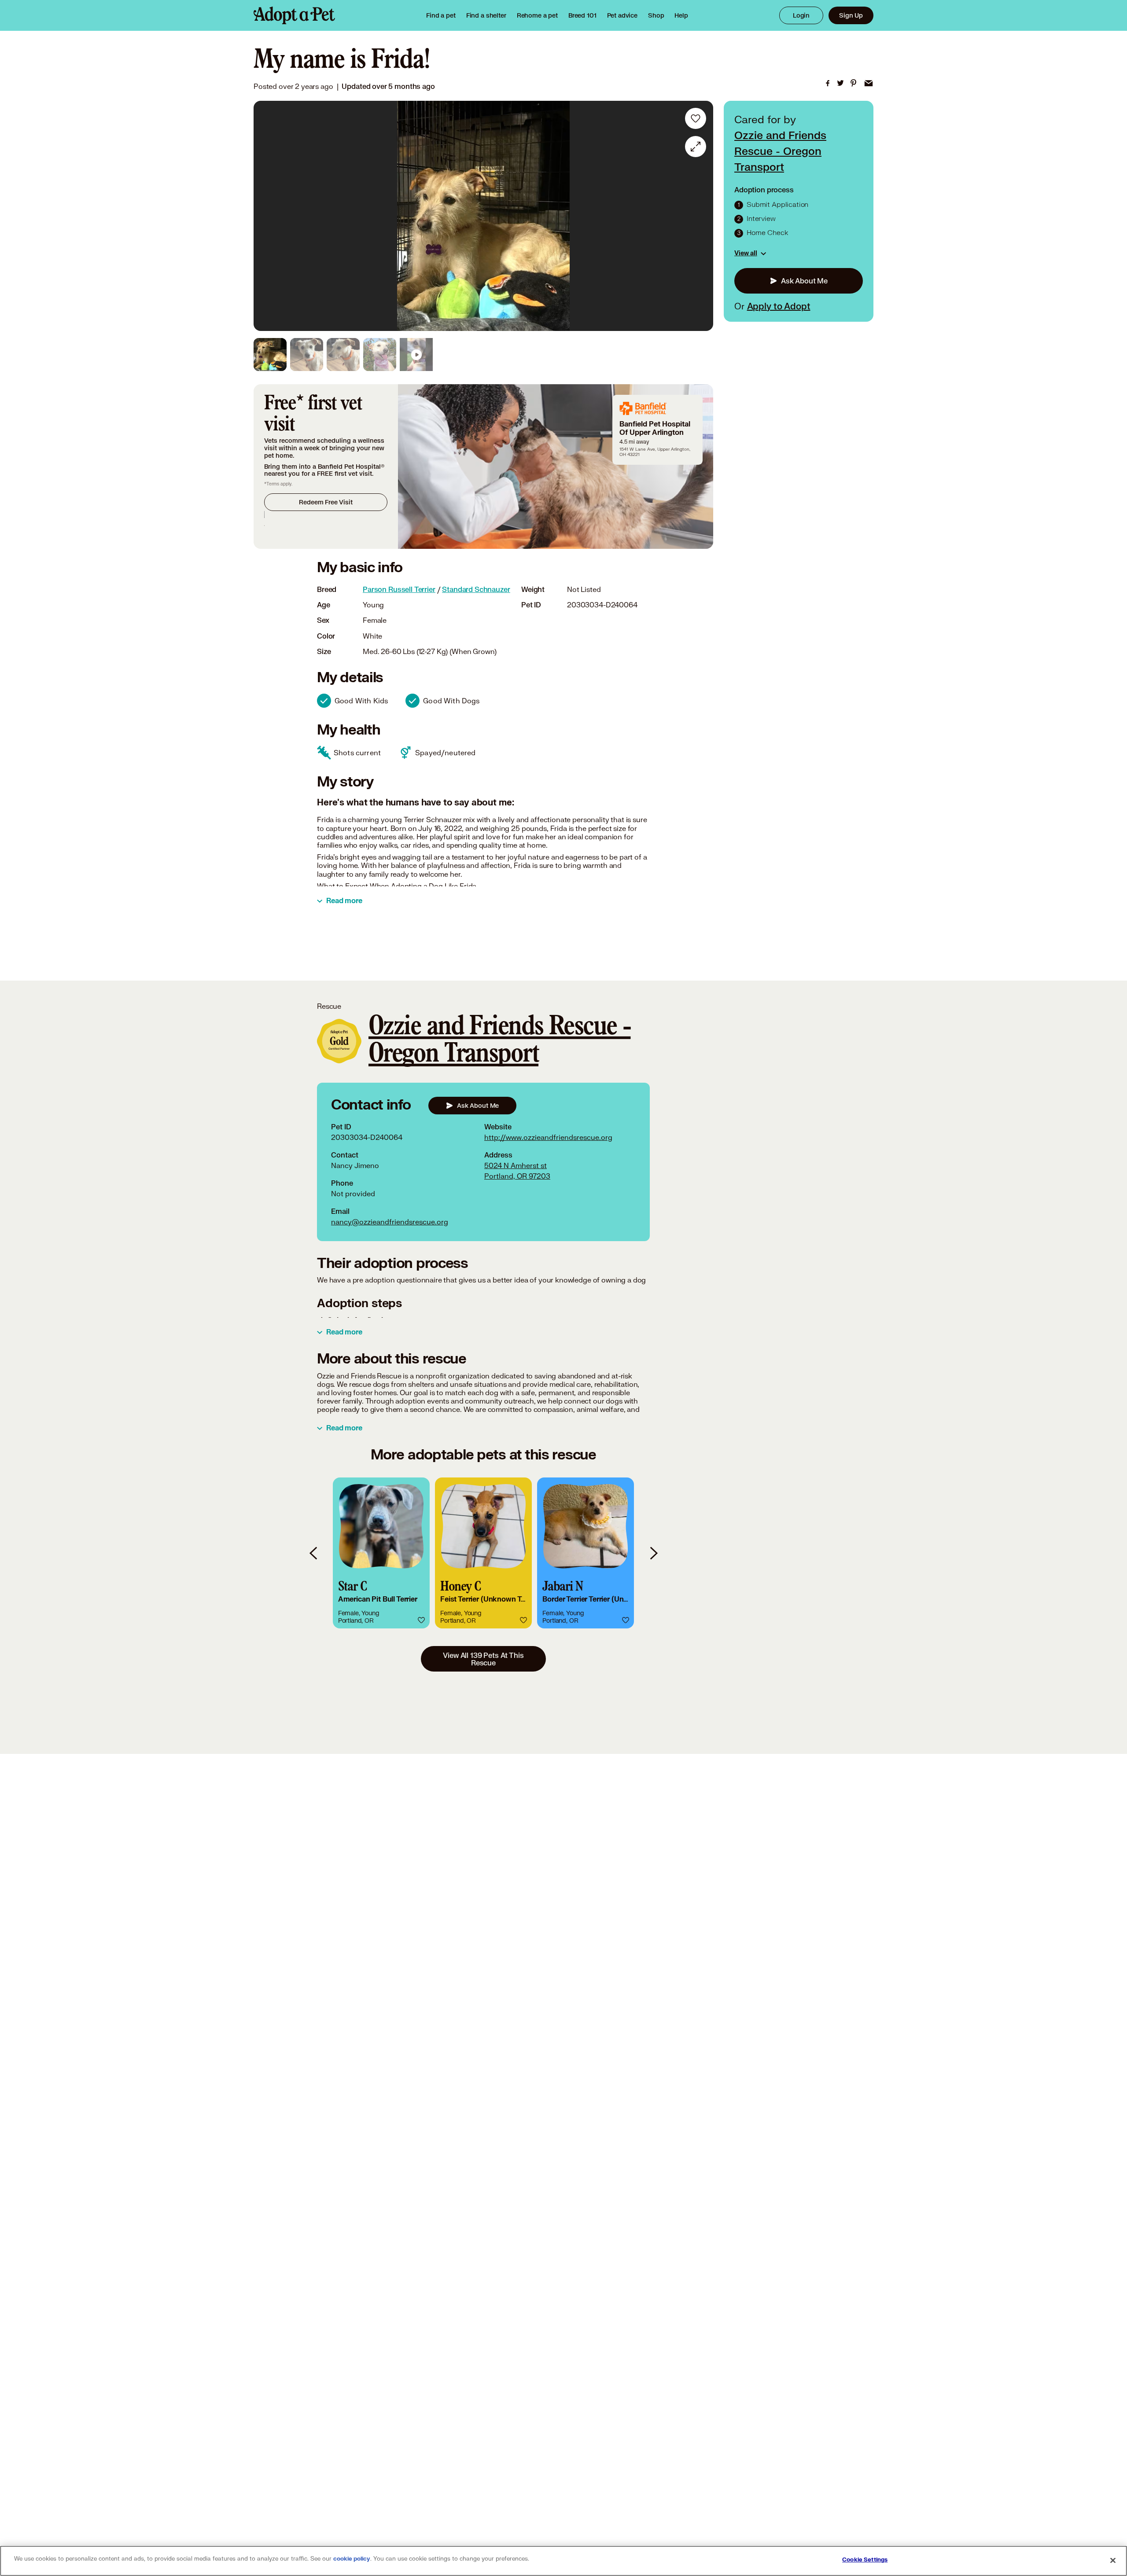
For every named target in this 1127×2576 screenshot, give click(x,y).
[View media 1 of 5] (270, 355)
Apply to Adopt (779, 306)
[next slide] (653, 1553)
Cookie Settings (865, 2560)
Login (801, 15)
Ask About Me (804, 281)
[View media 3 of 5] (343, 355)
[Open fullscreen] (696, 147)
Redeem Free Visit (326, 502)
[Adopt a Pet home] (294, 15)
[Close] (1113, 2560)
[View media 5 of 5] (416, 355)
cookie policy (352, 2559)
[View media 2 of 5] (307, 355)
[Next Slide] (700, 216)
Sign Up (851, 15)
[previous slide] (314, 1553)
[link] (537, 15)
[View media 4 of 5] (380, 355)
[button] (381, 1553)
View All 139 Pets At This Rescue (483, 1659)
